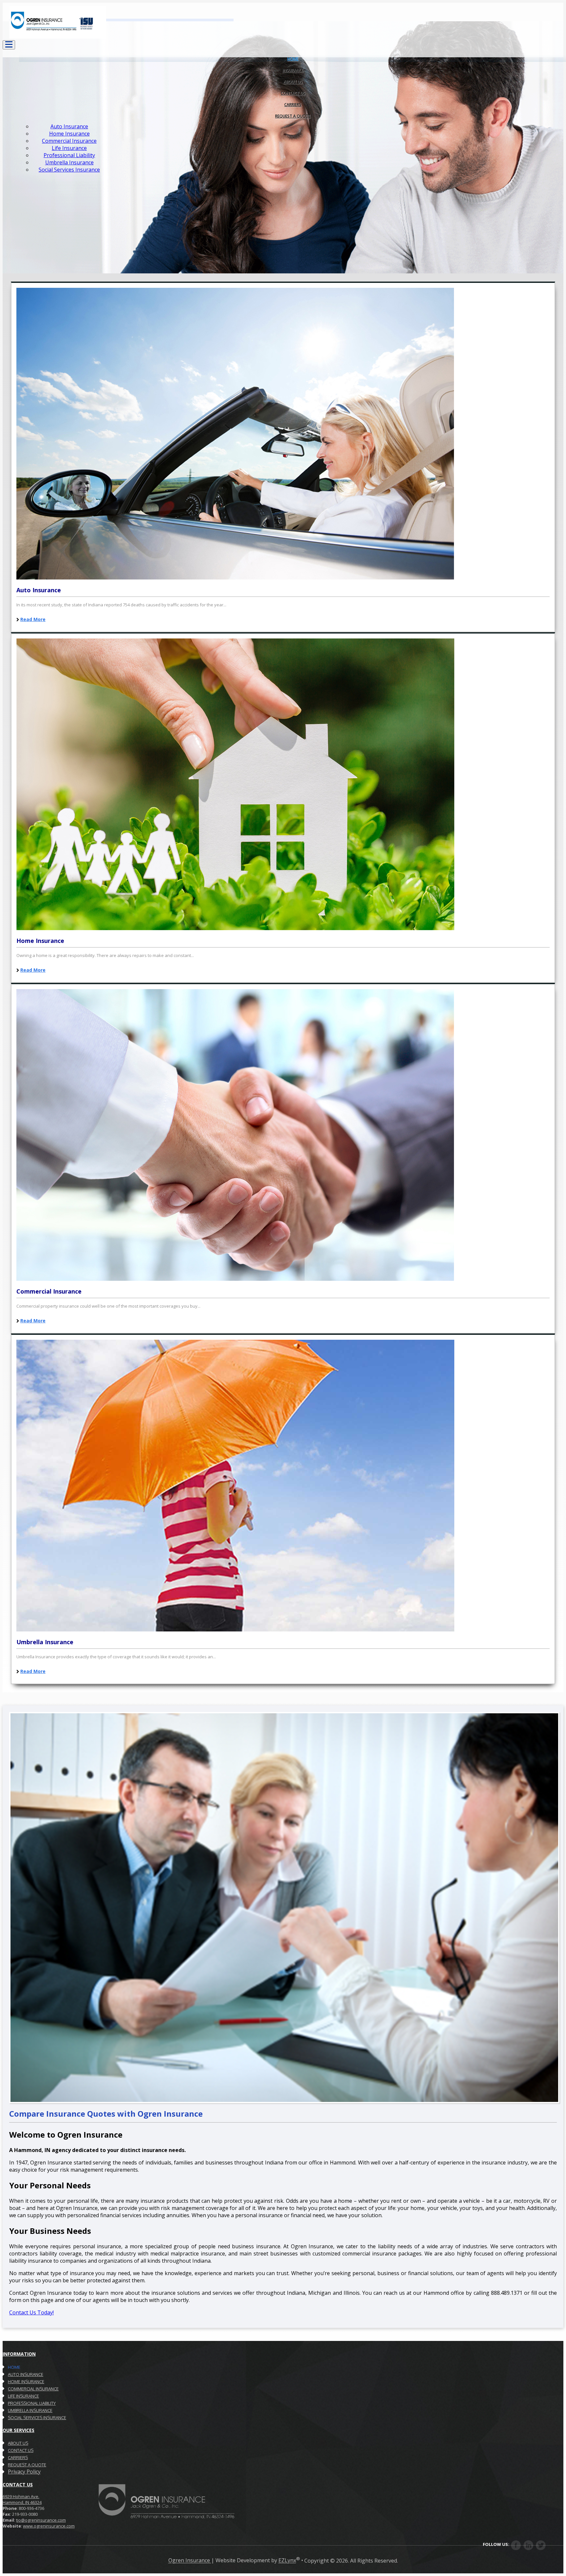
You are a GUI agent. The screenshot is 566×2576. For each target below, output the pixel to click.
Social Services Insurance (69, 170)
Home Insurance (69, 134)
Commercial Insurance (69, 141)
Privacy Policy (24, 2472)
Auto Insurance (69, 126)
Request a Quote (293, 116)
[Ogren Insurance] (54, 37)
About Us (18, 2443)
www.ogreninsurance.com (49, 2526)
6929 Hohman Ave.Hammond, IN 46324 (22, 2499)
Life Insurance (69, 148)
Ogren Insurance (190, 2561)
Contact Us (21, 2450)
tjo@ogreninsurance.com (41, 2520)
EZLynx (287, 2561)
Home (14, 2367)
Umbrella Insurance (69, 162)
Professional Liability (69, 155)
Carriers (18, 2457)
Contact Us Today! (31, 2312)
